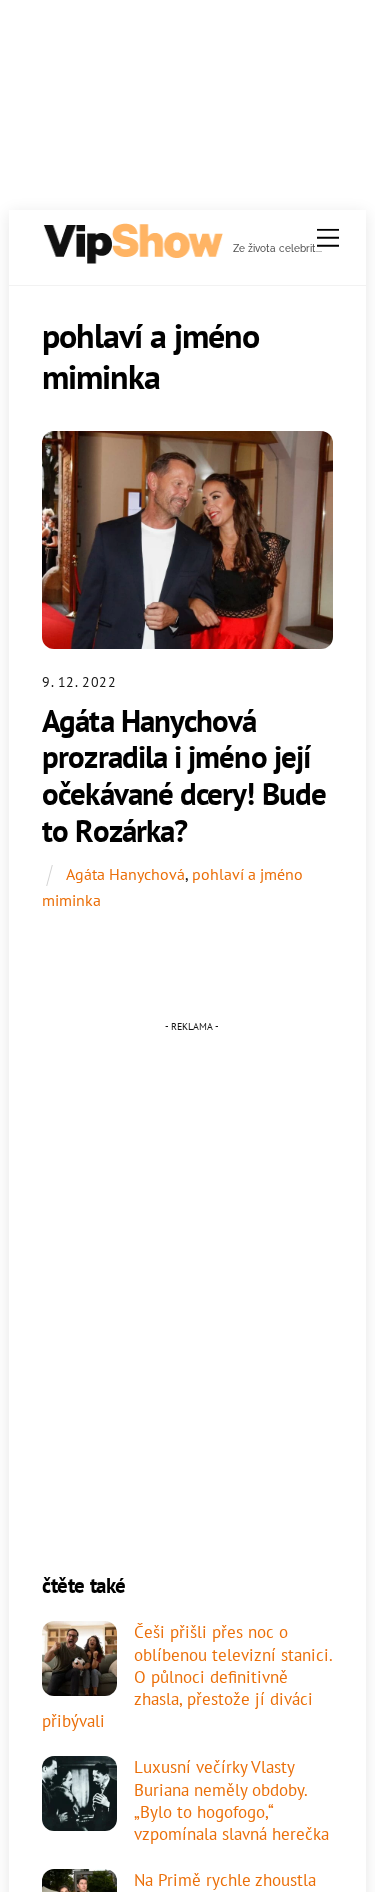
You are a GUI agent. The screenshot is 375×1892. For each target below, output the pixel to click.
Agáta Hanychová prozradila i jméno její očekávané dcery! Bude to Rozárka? (184, 775)
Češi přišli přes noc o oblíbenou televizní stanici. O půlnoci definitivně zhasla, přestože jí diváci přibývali (187, 1676)
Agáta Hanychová (125, 874)
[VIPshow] (132, 256)
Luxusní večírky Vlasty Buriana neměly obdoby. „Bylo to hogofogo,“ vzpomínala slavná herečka (231, 1800)
